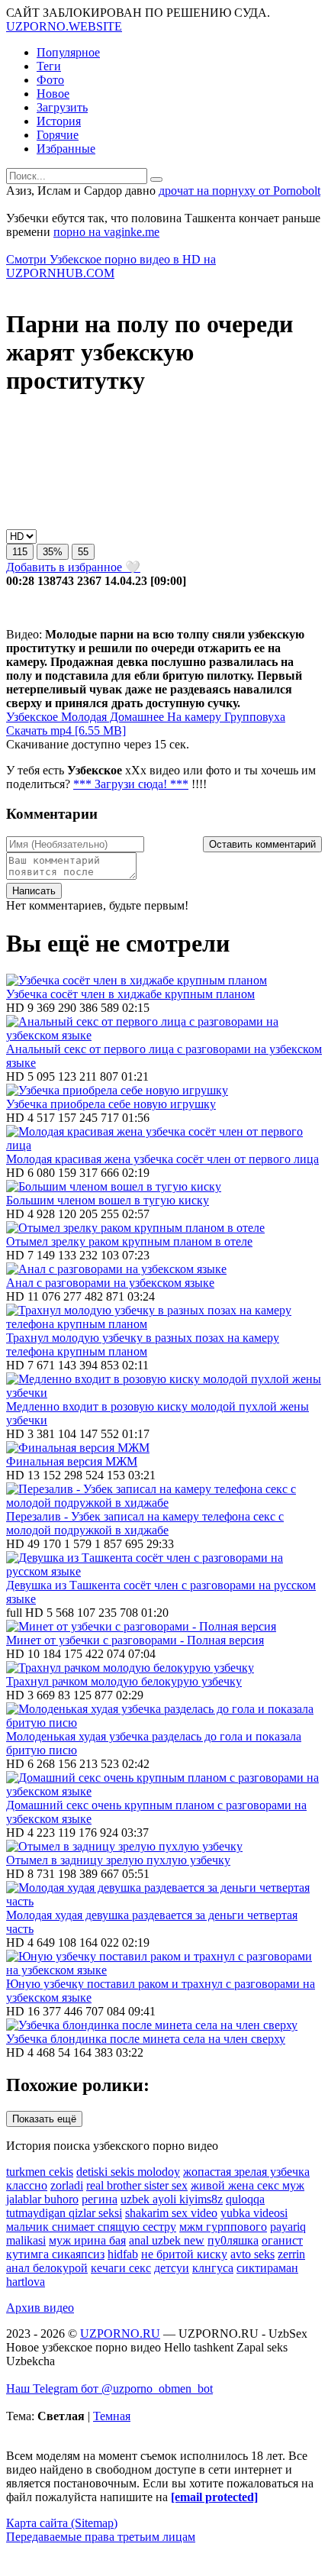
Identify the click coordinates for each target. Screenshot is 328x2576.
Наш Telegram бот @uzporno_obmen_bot (109, 2389)
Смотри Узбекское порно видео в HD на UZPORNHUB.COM (111, 266)
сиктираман (267, 2268)
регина (100, 2199)
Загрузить (62, 107)
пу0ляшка (233, 2240)
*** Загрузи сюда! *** (131, 784)
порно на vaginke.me (106, 232)
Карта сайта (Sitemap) (62, 2523)
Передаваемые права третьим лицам (101, 2537)
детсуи (172, 2268)
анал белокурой (47, 2268)
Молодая (82, 717)
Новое (53, 94)
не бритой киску (184, 2254)
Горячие (58, 135)
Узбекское (32, 717)
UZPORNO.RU (120, 2334)
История (59, 121)
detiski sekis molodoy (128, 2172)
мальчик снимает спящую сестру (91, 2227)
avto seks (252, 2254)
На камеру (193, 717)
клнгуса (213, 2268)
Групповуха (253, 717)
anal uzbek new (167, 2240)
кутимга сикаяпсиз (55, 2254)
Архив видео (40, 2308)
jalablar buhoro (42, 2199)
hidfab (123, 2254)
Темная (112, 2416)
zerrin (291, 2254)
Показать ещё (44, 2119)
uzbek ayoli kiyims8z (172, 2199)
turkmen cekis (40, 2172)
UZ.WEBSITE (64, 26)
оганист (282, 2240)
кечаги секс (121, 2268)
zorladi (67, 2185)
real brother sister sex (137, 2185)
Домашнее (135, 717)
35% (53, 552)
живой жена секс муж (248, 2185)
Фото (50, 80)
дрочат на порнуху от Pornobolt (240, 191)
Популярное (68, 52)
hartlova (26, 2282)
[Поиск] (156, 179)
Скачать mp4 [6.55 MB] (66, 730)
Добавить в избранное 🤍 (73, 567)
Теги (49, 66)
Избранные (66, 149)
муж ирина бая (87, 2240)
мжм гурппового (223, 2227)
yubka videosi (254, 2213)
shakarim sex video (171, 2213)
